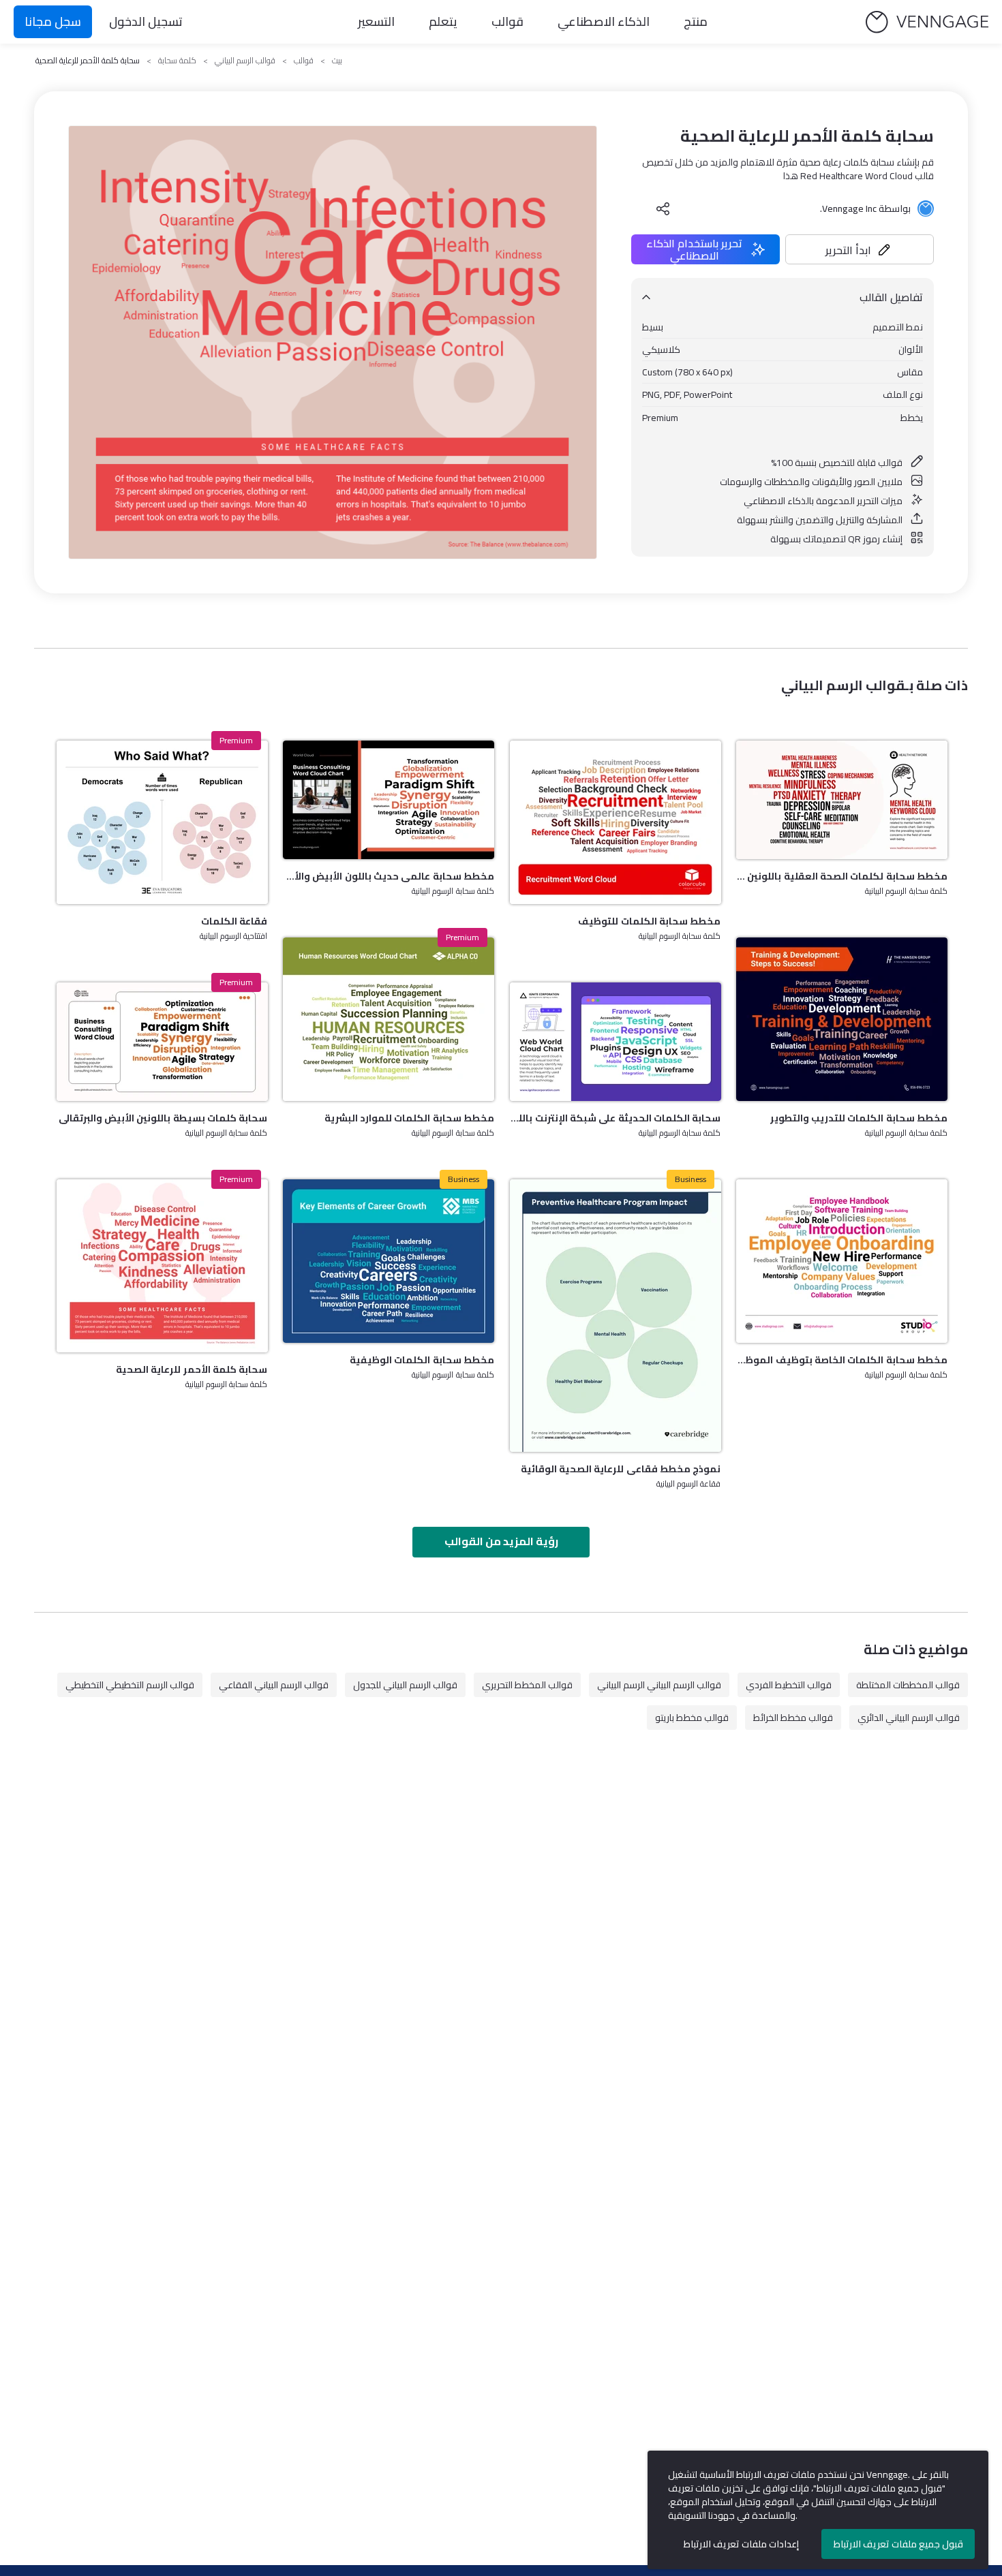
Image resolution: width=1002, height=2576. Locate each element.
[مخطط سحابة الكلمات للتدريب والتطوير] (842, 1019)
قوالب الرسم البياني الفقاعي (274, 1685)
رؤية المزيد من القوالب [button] (501, 1541)
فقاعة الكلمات (234, 921)
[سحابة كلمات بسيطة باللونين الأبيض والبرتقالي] (162, 1042)
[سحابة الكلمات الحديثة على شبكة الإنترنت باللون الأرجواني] (616, 1042)
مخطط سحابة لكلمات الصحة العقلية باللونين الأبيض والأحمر (842, 876)
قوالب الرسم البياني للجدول (405, 1685)
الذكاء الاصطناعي (604, 21)
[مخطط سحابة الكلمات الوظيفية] (389, 1261)
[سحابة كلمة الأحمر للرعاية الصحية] (162, 1266)
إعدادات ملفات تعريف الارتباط (741, 2544)
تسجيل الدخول (146, 21)
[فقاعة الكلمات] (162, 822)
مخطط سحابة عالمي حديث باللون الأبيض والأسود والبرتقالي (389, 876)
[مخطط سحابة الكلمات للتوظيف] (616, 822)
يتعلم (443, 21)
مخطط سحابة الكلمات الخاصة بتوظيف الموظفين (842, 1360)
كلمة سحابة (177, 61)
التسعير (376, 21)
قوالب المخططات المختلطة (908, 1685)
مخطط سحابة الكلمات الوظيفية (422, 1360)
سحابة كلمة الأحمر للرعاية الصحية (192, 1369)
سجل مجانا (53, 21)
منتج (696, 21)
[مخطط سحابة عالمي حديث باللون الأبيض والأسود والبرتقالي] (389, 800)
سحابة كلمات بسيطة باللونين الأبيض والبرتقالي (163, 1118)
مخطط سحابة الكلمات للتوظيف (649, 921)
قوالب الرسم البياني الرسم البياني (659, 1685)
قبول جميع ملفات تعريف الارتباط (898, 2544)
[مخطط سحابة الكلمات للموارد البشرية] (389, 1019)
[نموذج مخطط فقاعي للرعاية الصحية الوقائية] (616, 1316)
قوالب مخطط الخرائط (793, 1718)
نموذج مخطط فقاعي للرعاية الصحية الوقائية (621, 1469)
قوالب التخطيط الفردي (789, 1685)
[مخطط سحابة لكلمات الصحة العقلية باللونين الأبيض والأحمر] (842, 800)
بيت (337, 61)
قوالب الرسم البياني (245, 61)
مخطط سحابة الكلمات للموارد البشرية (409, 1118)
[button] (860, 249)
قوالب (507, 21)
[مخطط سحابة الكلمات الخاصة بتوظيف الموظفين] (842, 1261)
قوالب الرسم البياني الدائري (909, 1718)
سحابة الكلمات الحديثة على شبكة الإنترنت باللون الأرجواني (616, 1118)
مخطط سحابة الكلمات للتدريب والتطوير (859, 1118)
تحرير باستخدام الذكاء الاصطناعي (694, 249)
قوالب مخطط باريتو (692, 1718)
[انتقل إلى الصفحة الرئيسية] (927, 22)
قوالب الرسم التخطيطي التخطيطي (130, 1685)
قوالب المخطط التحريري (527, 1685)
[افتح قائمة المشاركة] (663, 208)
